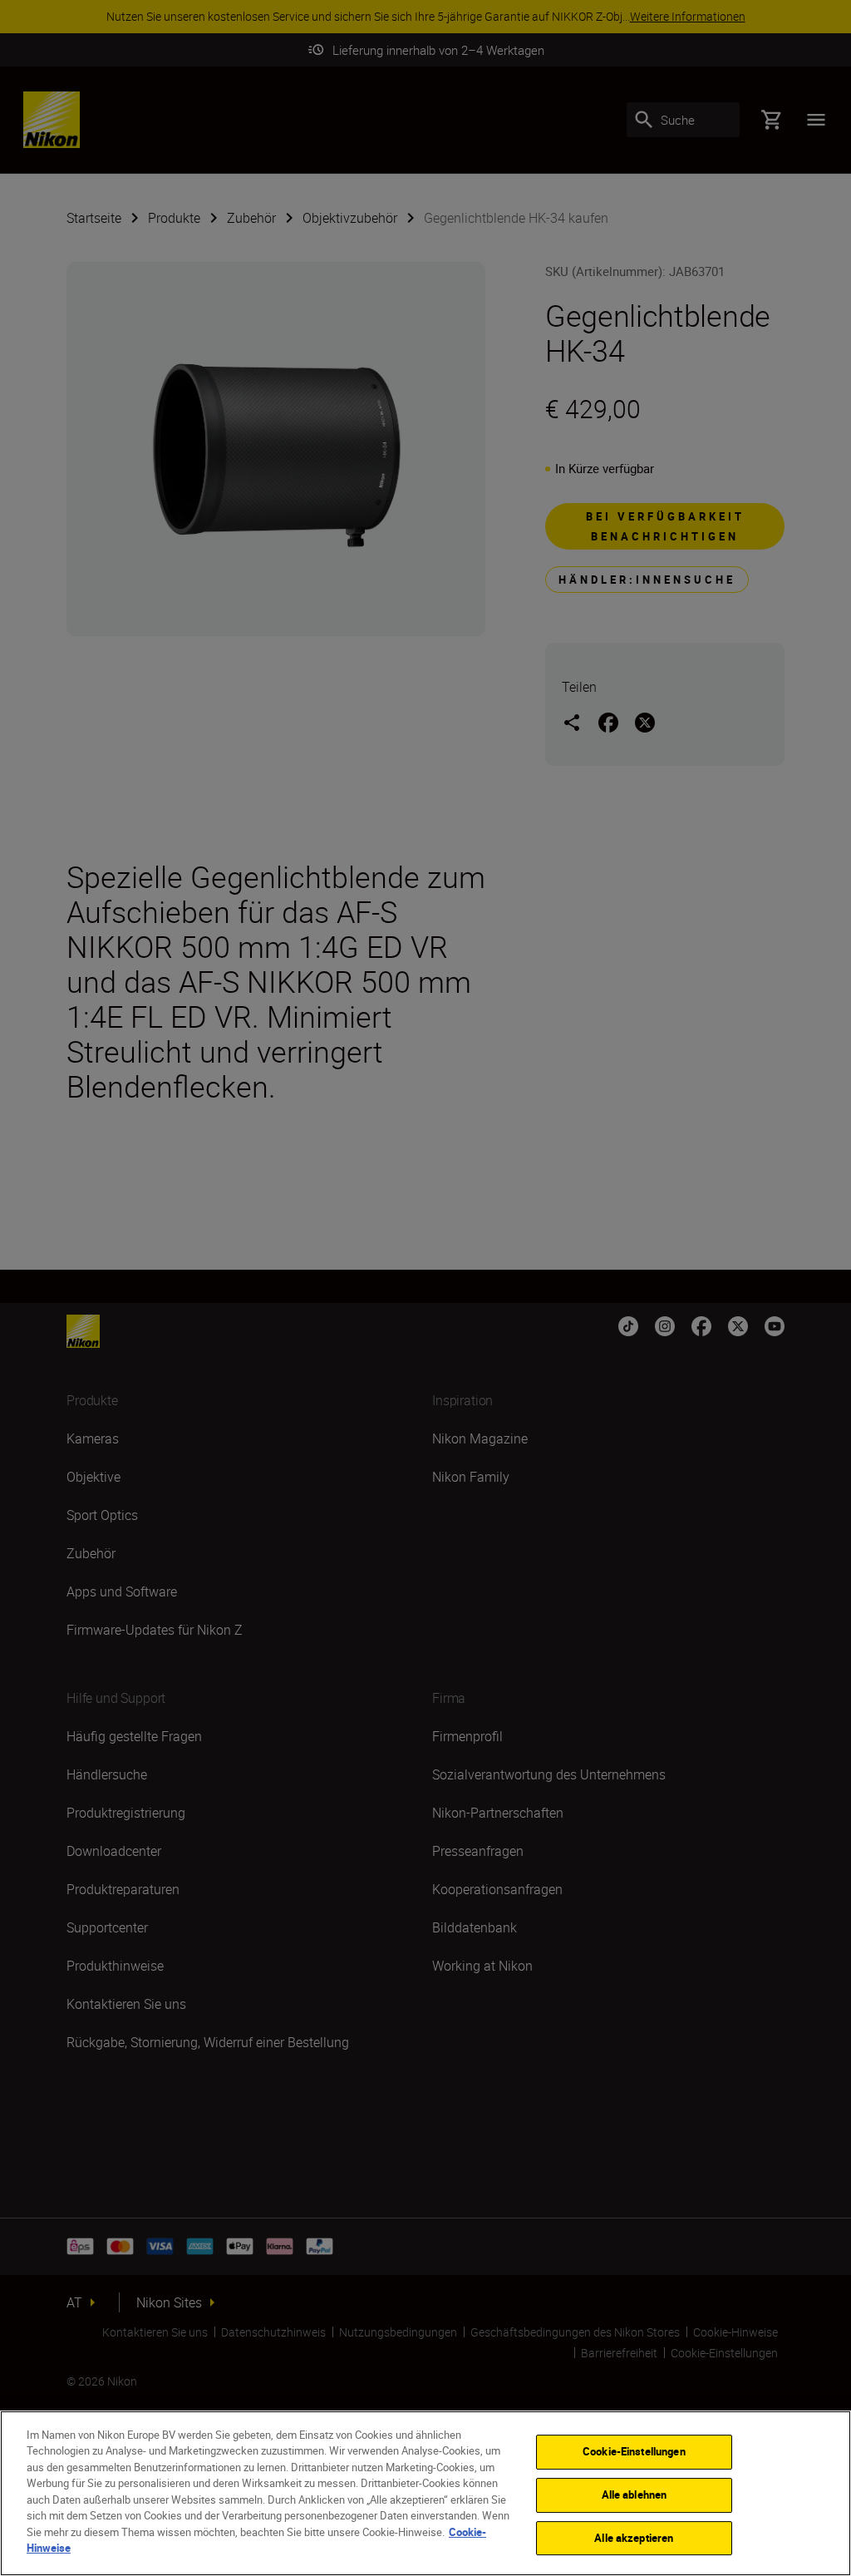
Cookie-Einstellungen (634, 2452)
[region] (425, 2493)
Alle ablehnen (635, 2495)
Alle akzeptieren (634, 2538)
